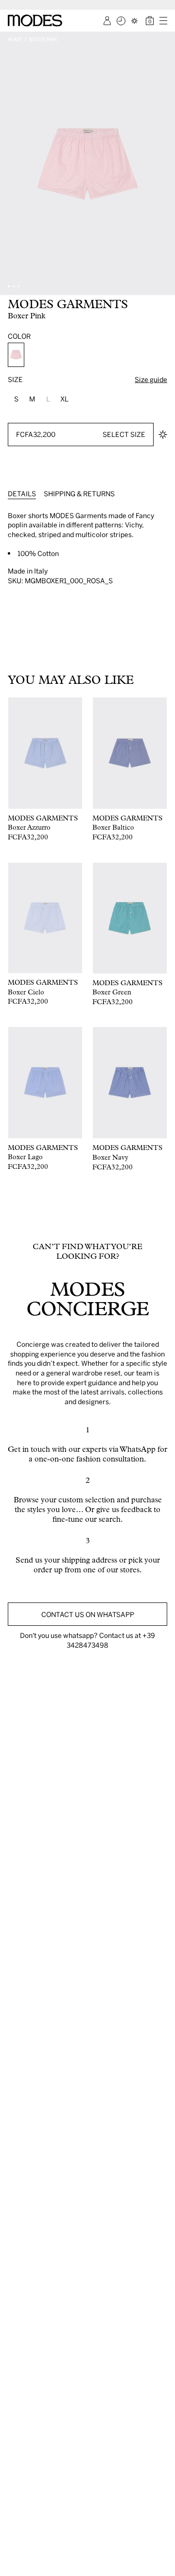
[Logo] (35, 20)
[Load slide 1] (9, 286)
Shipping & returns (79, 494)
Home (15, 39)
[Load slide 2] (14, 286)
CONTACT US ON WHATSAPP (88, 1614)
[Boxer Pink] (16, 355)
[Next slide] (164, 163)
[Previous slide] (11, 163)
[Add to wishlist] (163, 435)
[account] (107, 21)
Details (22, 494)
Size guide (151, 379)
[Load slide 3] (18, 286)
